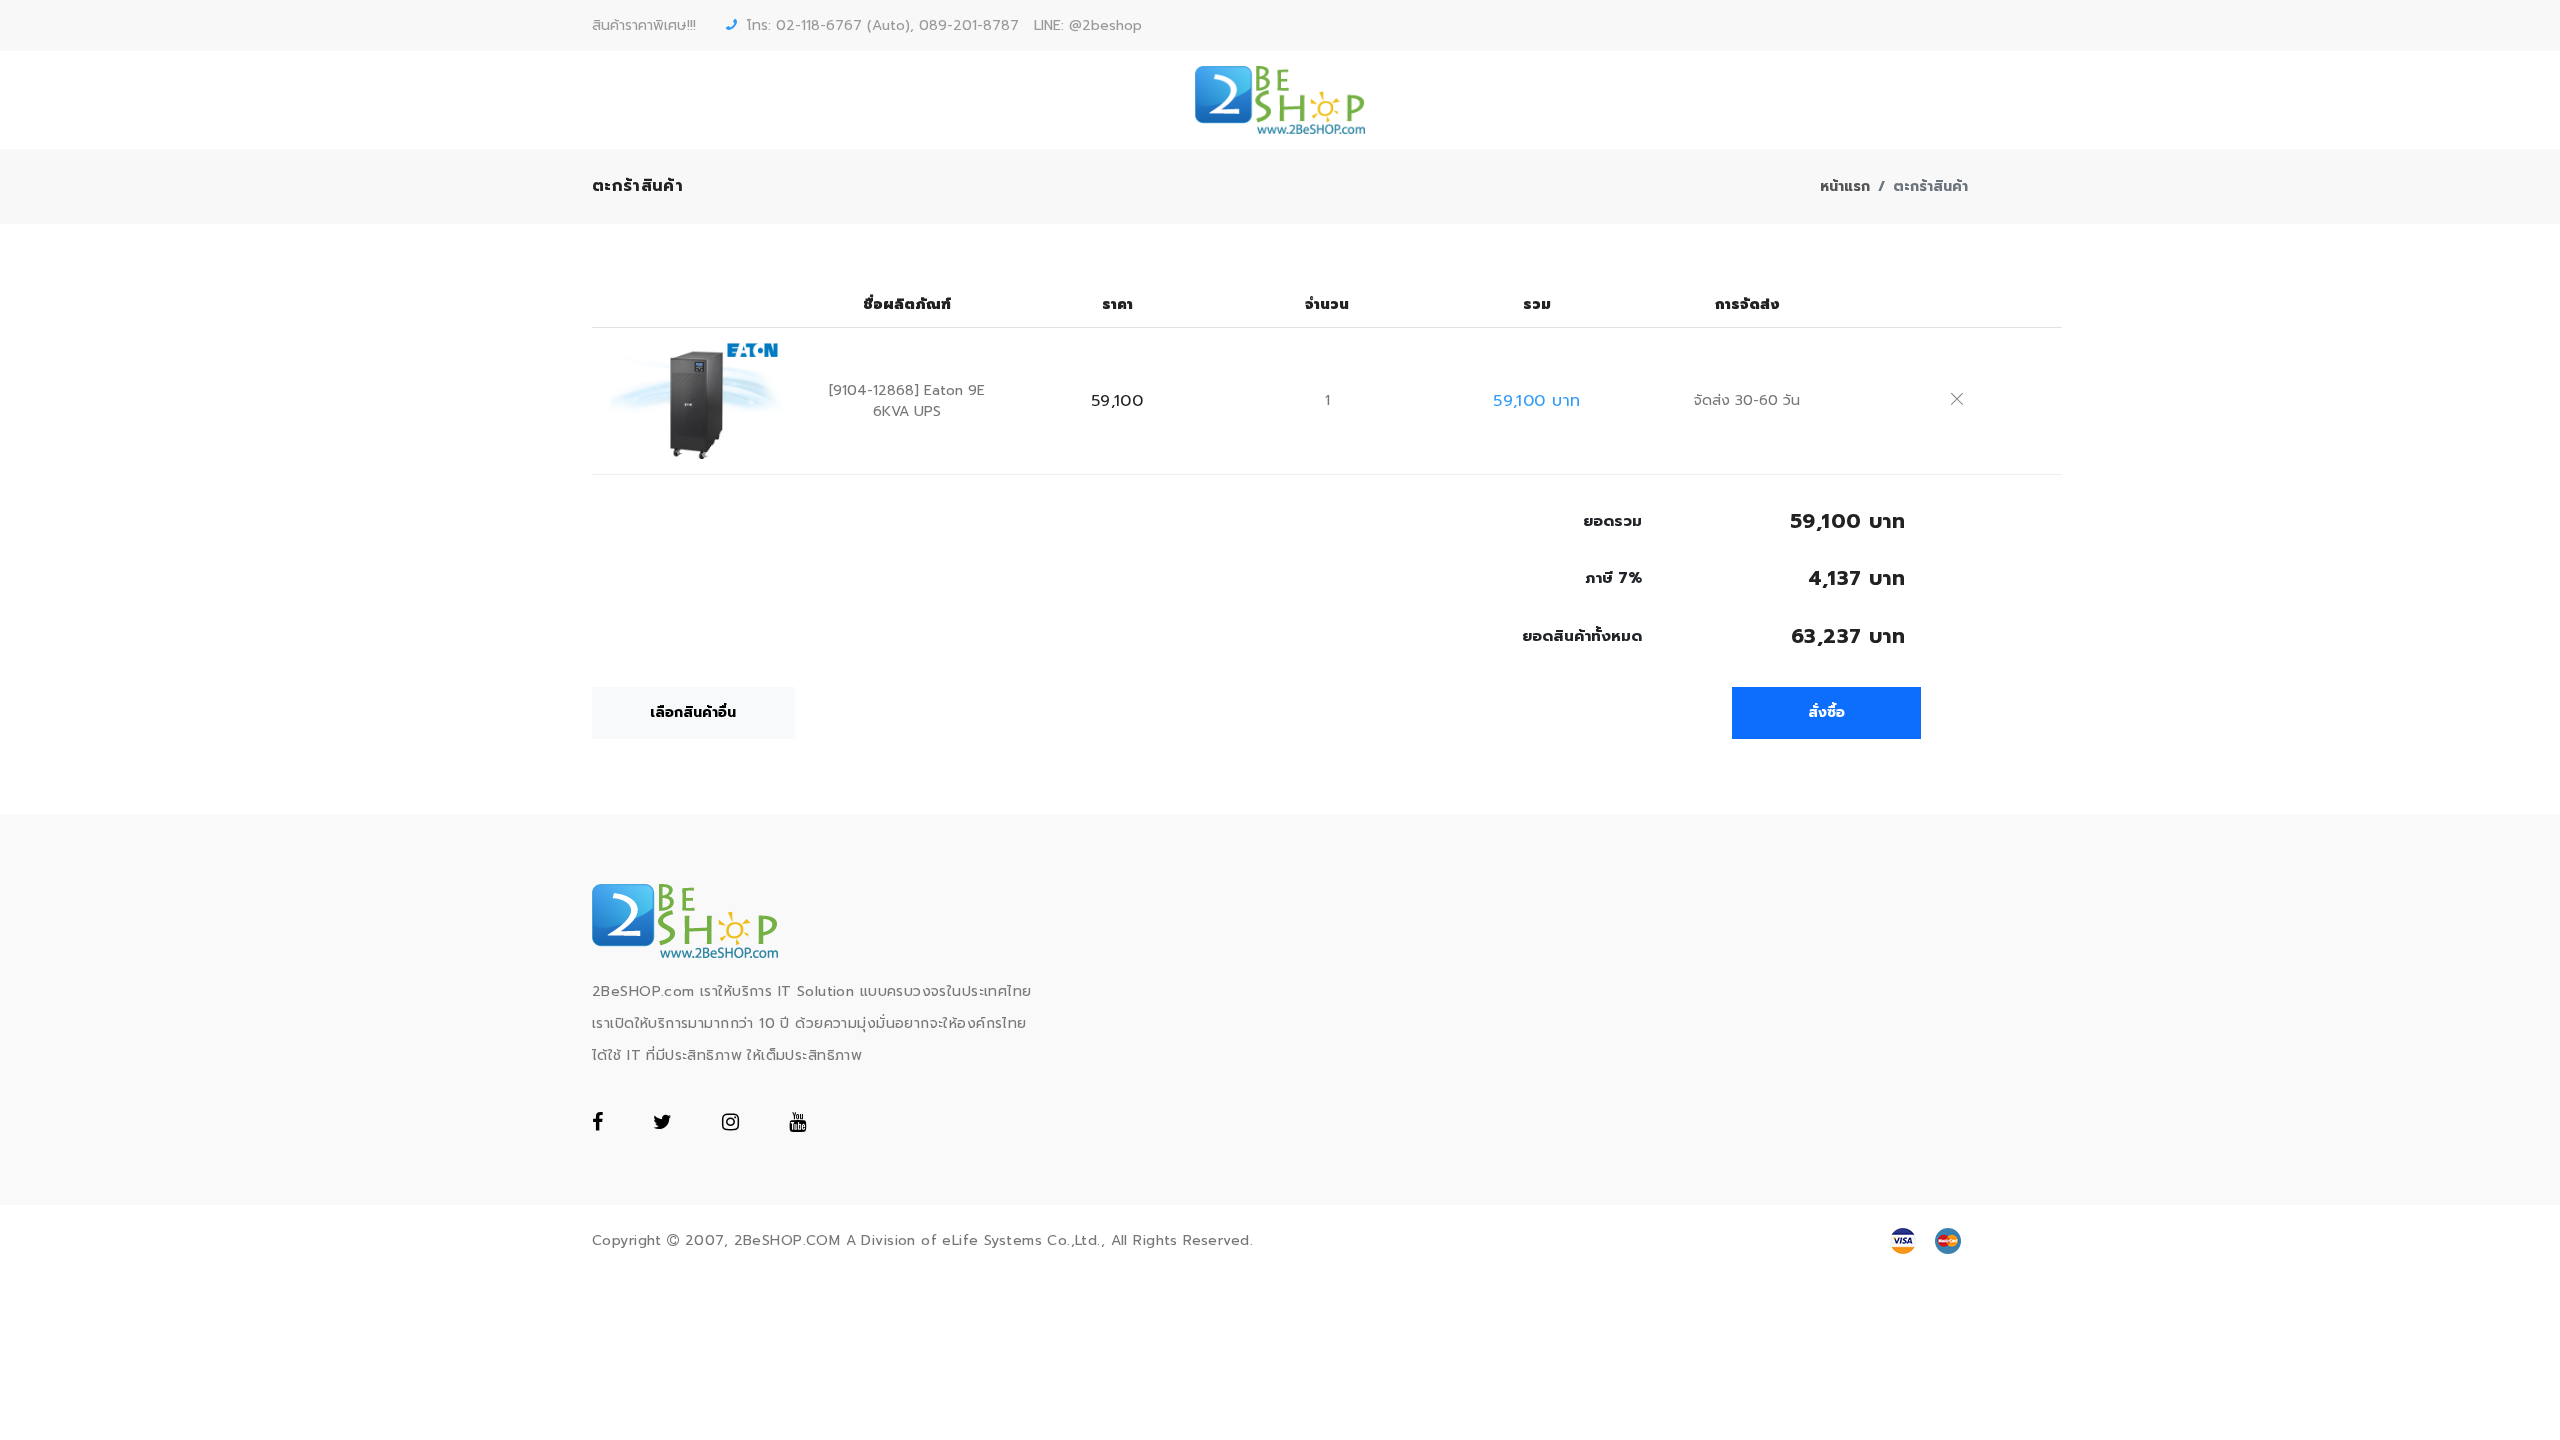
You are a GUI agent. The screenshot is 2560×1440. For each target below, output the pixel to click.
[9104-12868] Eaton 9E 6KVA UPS (907, 401)
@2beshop (1105, 25)
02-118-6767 (819, 25)
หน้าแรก (1845, 186)
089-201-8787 (969, 25)
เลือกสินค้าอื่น (693, 712)
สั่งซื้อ (1826, 712)
